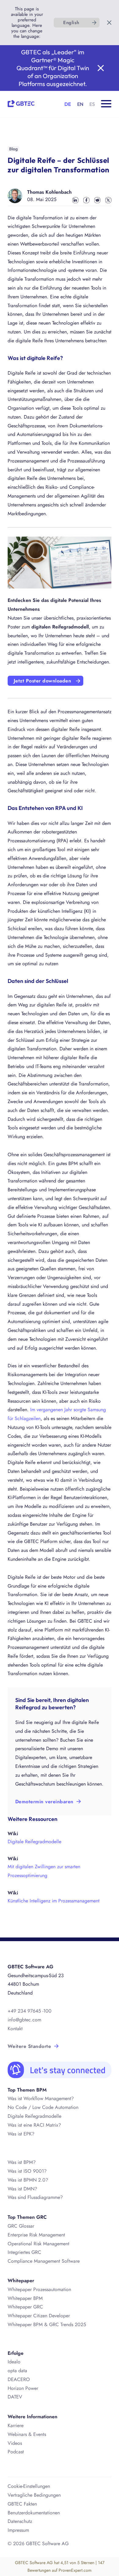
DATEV (15, 2397)
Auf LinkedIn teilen (75, 200)
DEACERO (19, 2379)
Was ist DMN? (22, 2189)
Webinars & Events (27, 2434)
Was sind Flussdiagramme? (35, 2197)
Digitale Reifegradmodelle (34, 1842)
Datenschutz (20, 2521)
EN (80, 104)
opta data (18, 2371)
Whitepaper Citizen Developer (39, 2316)
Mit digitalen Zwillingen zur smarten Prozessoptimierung (44, 1871)
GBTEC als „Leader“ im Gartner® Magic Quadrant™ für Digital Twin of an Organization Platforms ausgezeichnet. (53, 68)
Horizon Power (23, 2388)
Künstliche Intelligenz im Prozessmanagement (54, 1901)
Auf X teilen (108, 200)
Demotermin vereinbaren (44, 1802)
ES (92, 104)
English (71, 23)
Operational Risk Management (38, 2244)
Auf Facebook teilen (86, 200)
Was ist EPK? (21, 2134)
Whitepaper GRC (25, 2307)
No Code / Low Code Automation (43, 2107)
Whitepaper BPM (25, 2298)
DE (68, 104)
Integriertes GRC (24, 2252)
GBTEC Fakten (22, 2504)
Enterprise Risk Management (36, 2235)
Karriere (16, 2425)
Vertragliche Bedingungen (34, 2495)
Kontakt (15, 2029)
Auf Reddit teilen (97, 200)
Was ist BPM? (22, 2162)
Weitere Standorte (29, 2046)
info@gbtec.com (24, 2020)
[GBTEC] (21, 103)
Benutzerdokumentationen (34, 2513)
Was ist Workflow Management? (41, 2098)
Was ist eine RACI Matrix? (34, 2125)
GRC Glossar (21, 2226)
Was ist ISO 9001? (27, 2171)
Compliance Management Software (44, 2261)
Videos (15, 2443)
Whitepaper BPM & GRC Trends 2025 (47, 2324)
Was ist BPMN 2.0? (28, 2180)
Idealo (14, 2362)
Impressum (18, 2530)
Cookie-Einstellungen (29, 2486)
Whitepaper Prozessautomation (39, 2289)
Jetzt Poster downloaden (42, 681)
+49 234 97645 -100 (30, 2011)
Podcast (16, 2452)
